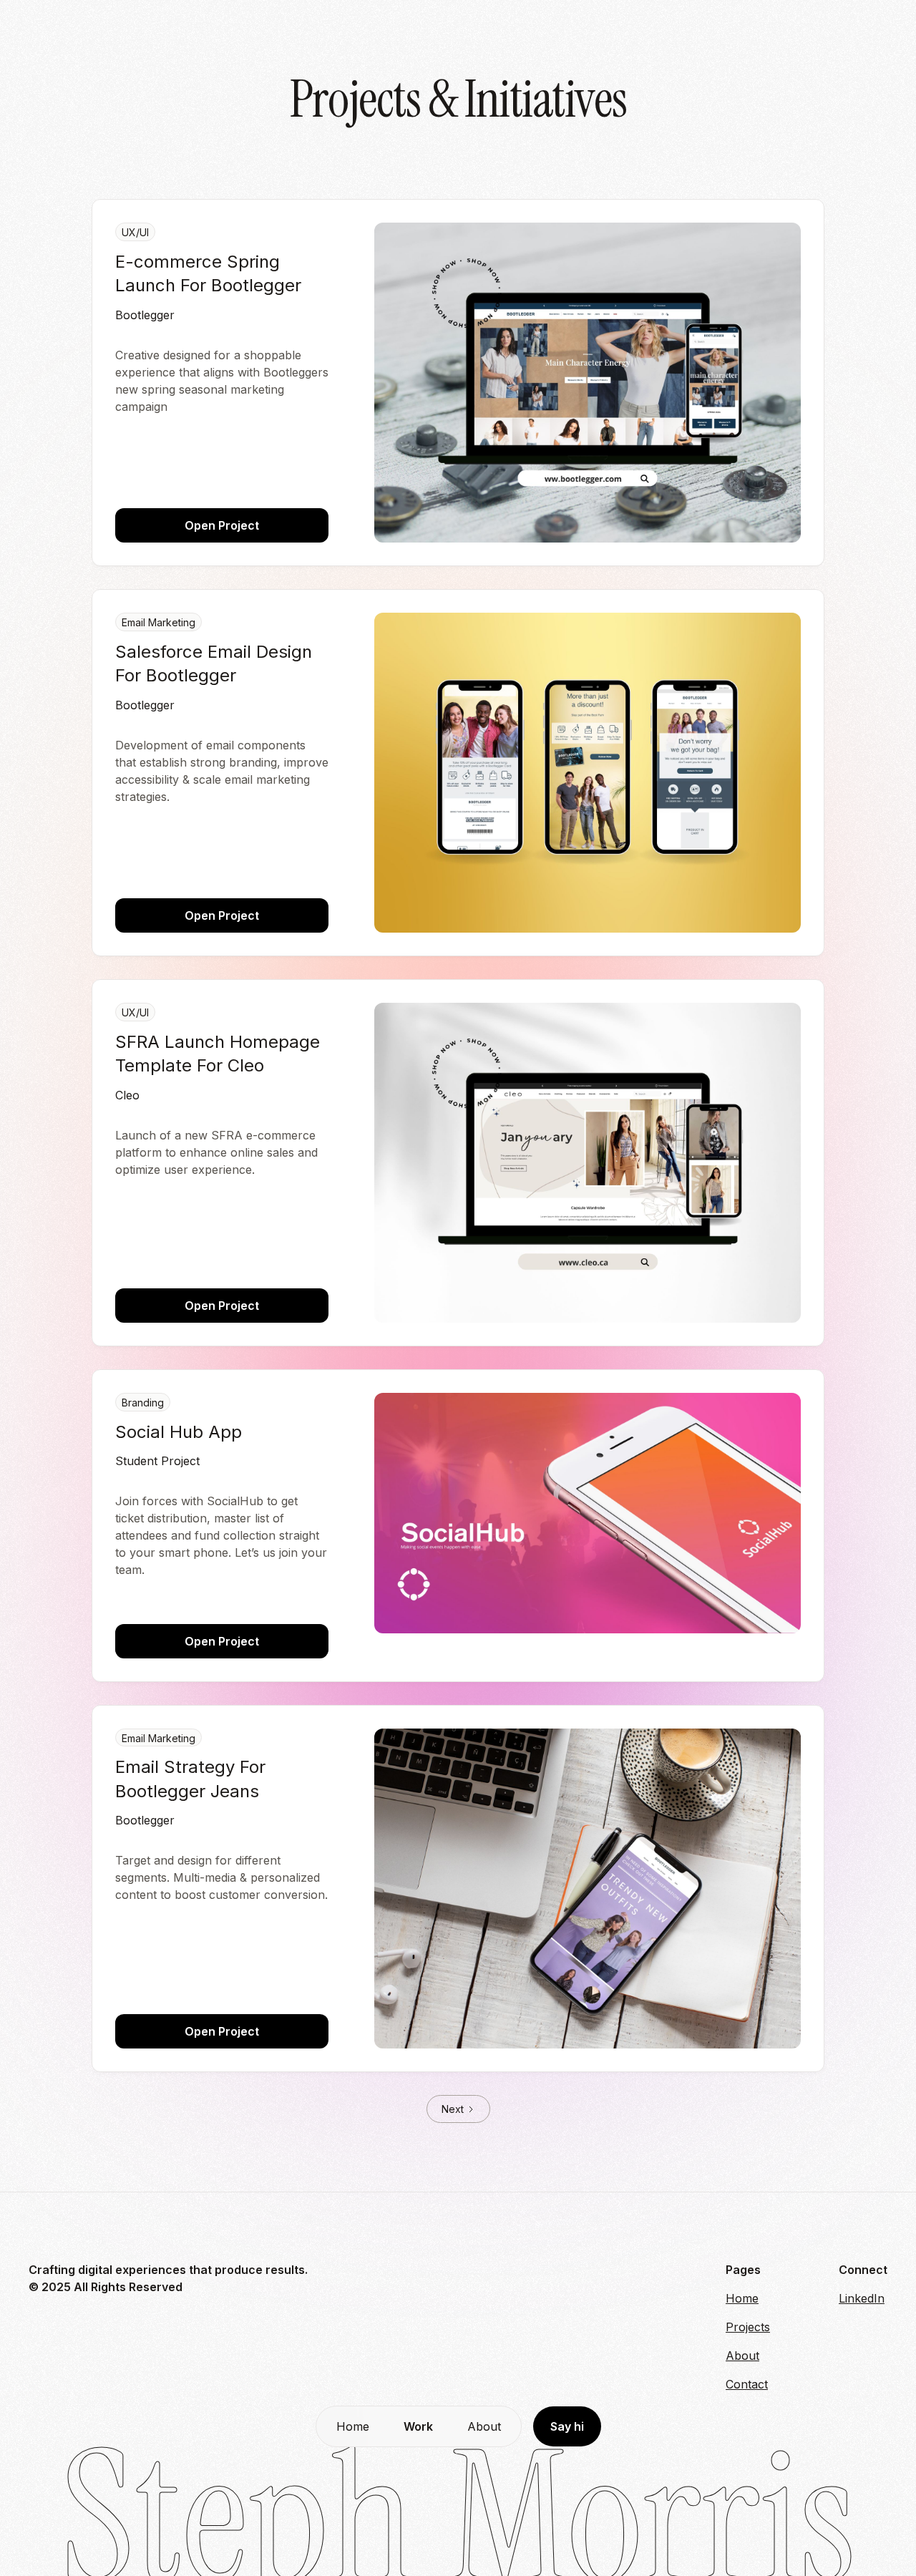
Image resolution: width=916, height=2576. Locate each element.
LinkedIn (862, 2298)
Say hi (567, 2426)
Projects (748, 2327)
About (484, 2426)
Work (418, 2426)
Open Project (222, 525)
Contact (747, 2384)
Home (353, 2426)
